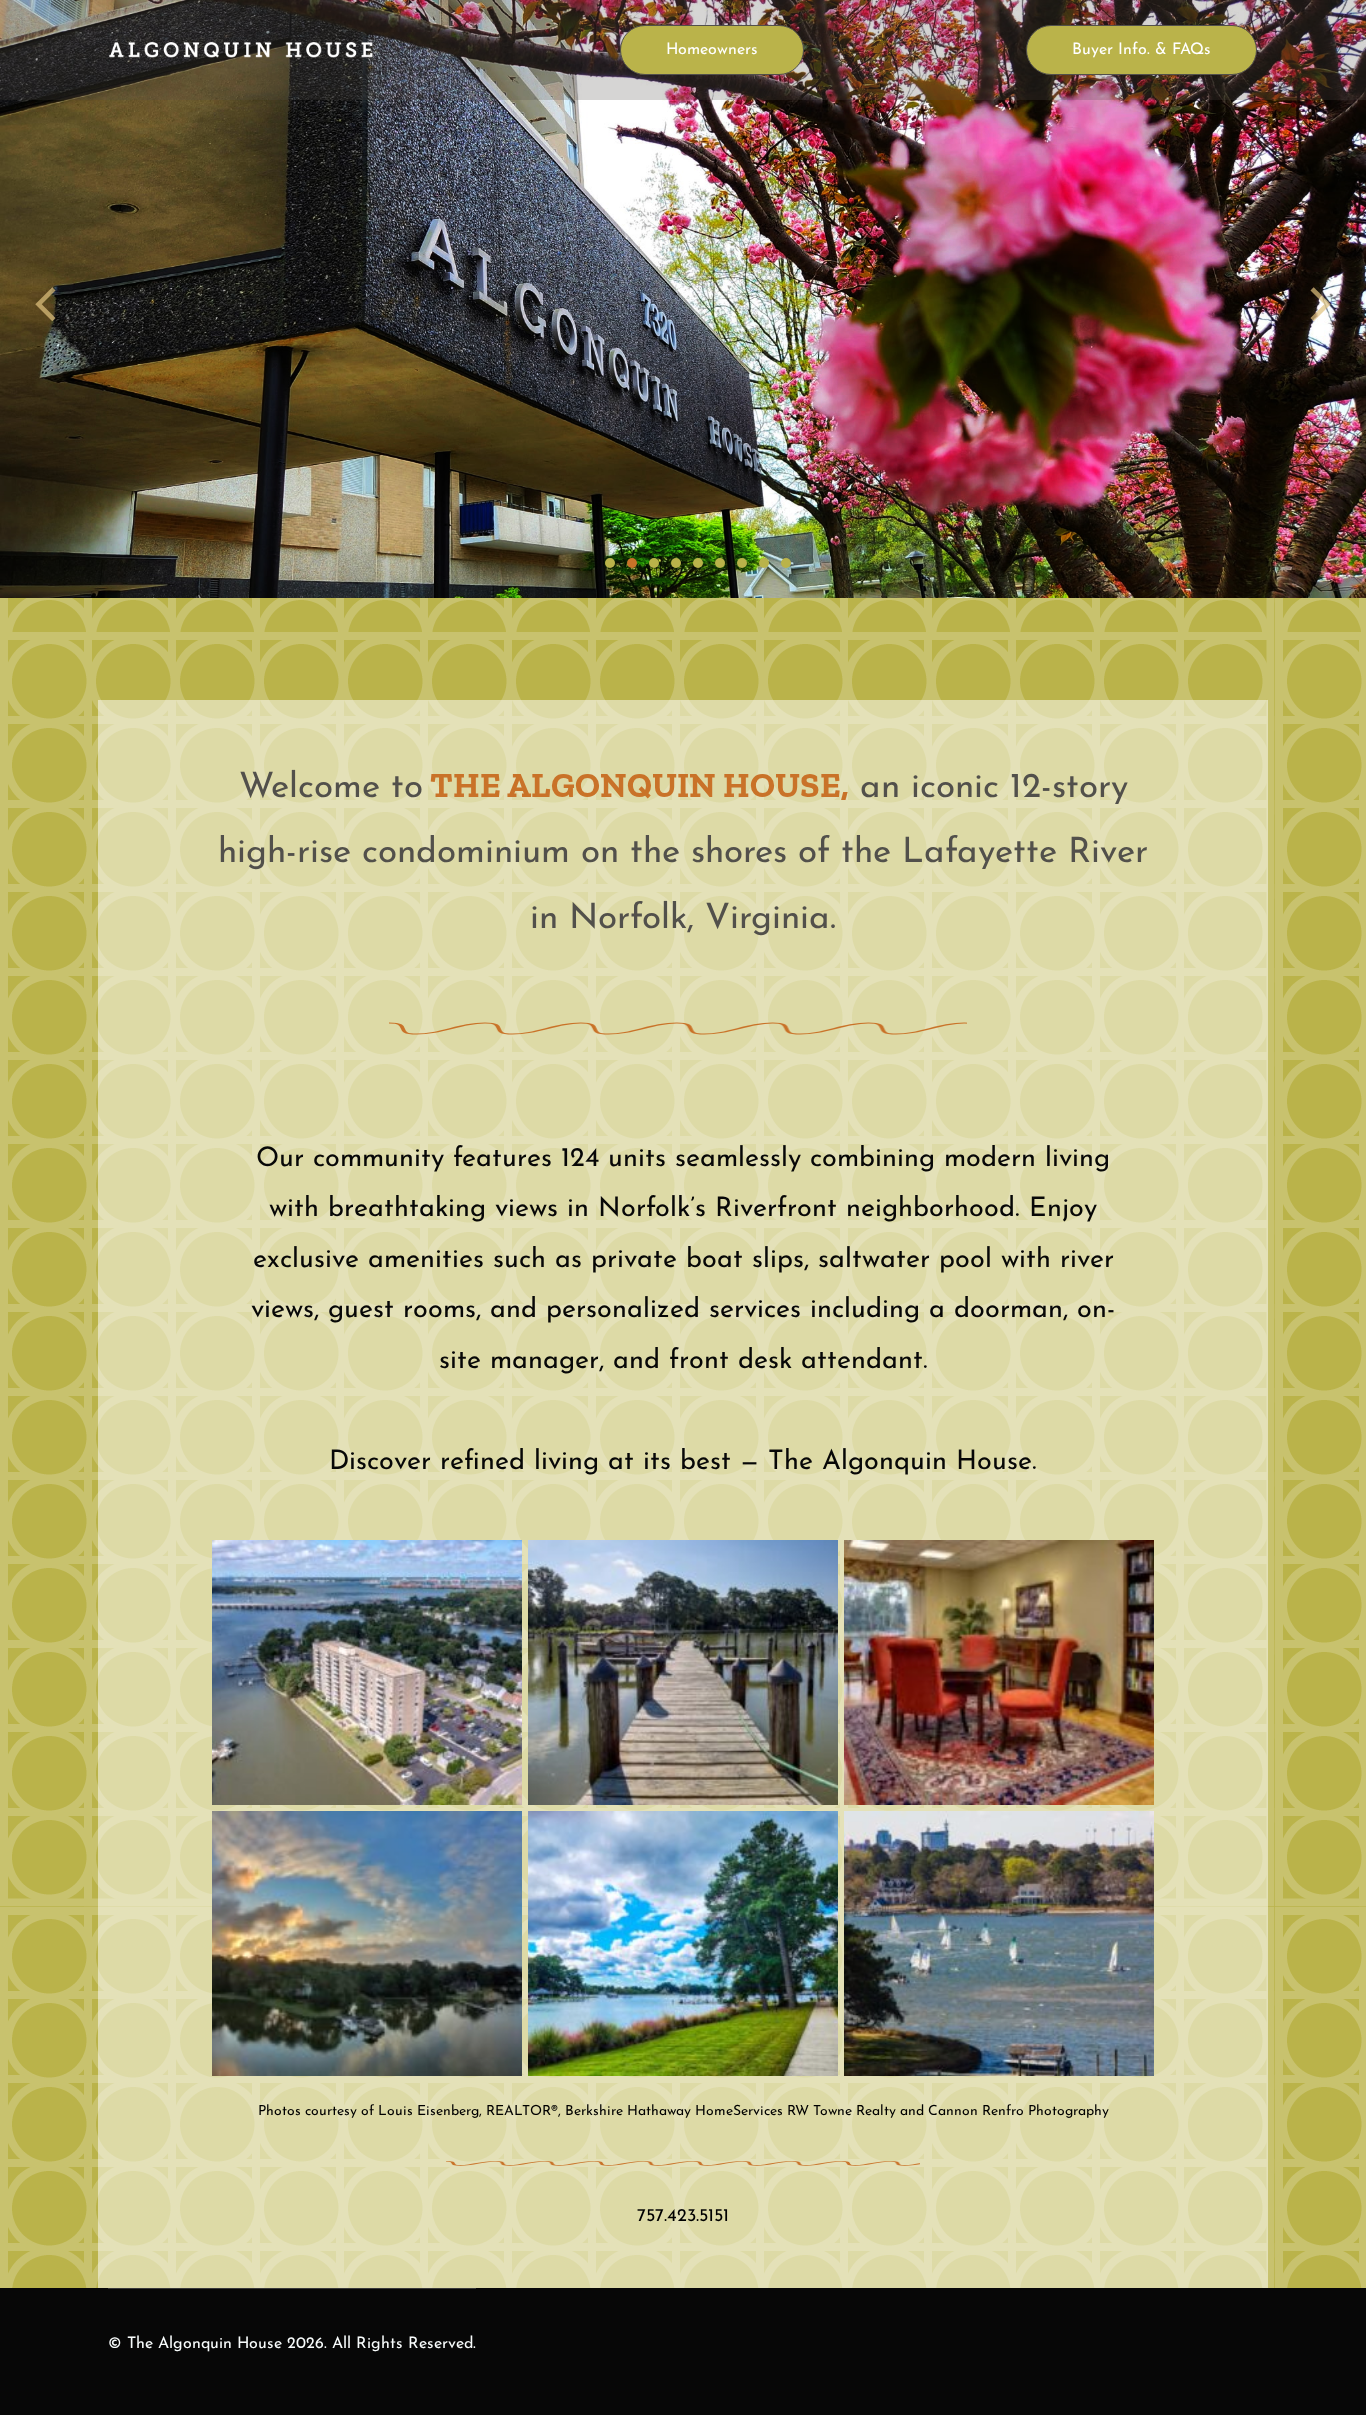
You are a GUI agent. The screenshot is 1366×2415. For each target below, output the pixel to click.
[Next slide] (1319, 304)
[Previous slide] (47, 304)
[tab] (610, 563)
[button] (367, 1670)
